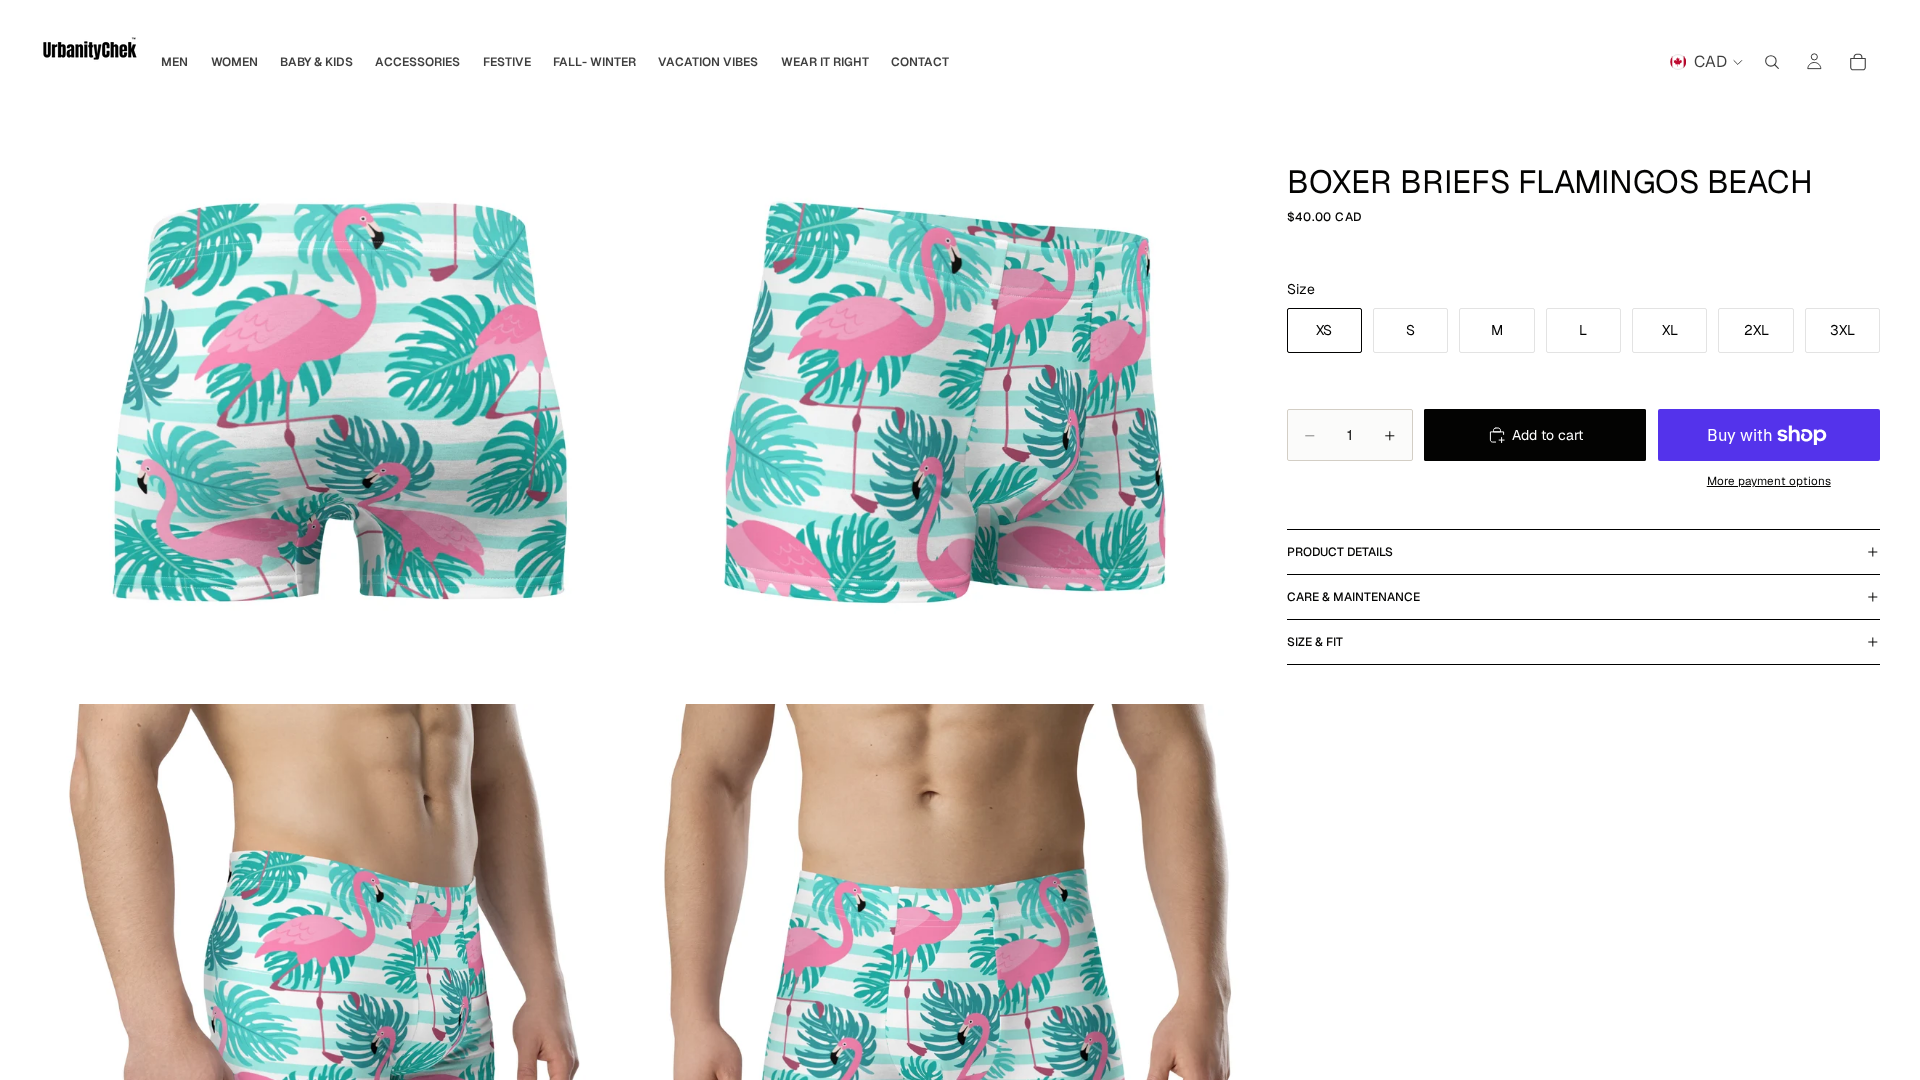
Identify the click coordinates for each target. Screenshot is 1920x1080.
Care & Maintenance (1353, 597)
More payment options (1769, 480)
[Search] (1772, 62)
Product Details (1340, 552)
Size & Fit (1315, 642)
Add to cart (1547, 435)
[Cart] (1858, 62)
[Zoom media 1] (342, 402)
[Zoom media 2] (945, 402)
